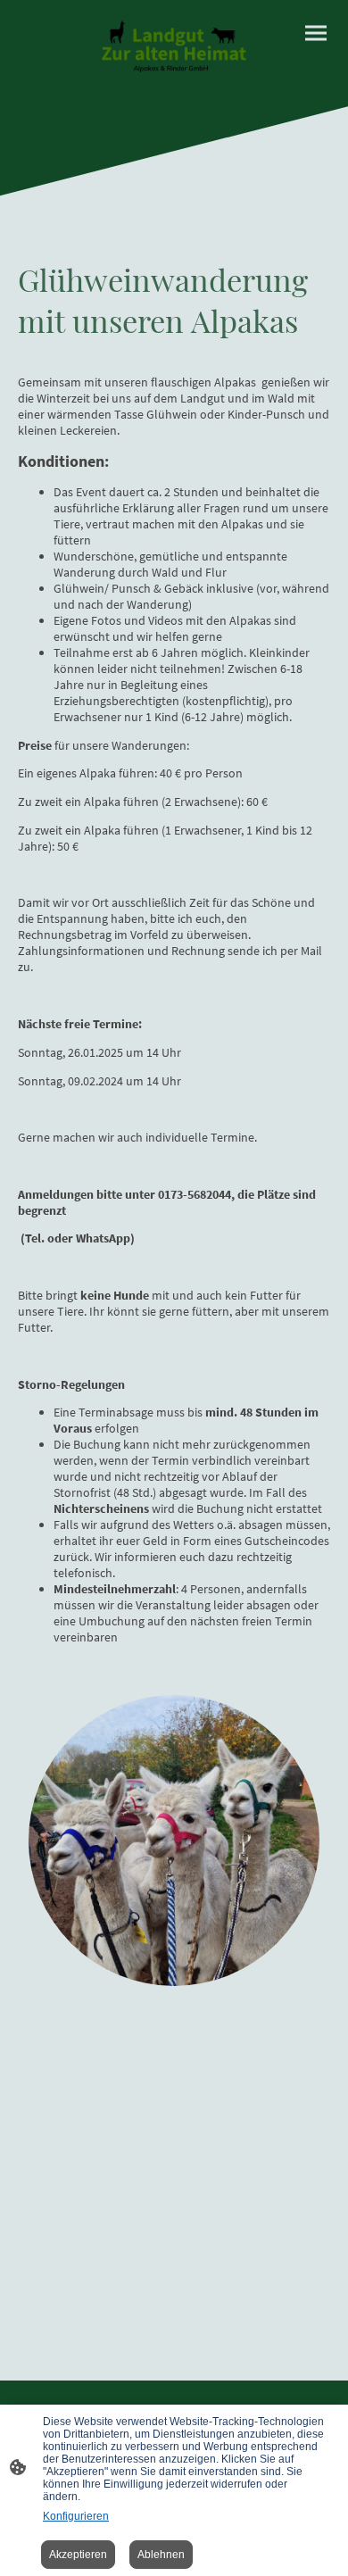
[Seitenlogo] (174, 46)
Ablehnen (161, 2555)
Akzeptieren (78, 2555)
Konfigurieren (76, 2516)
